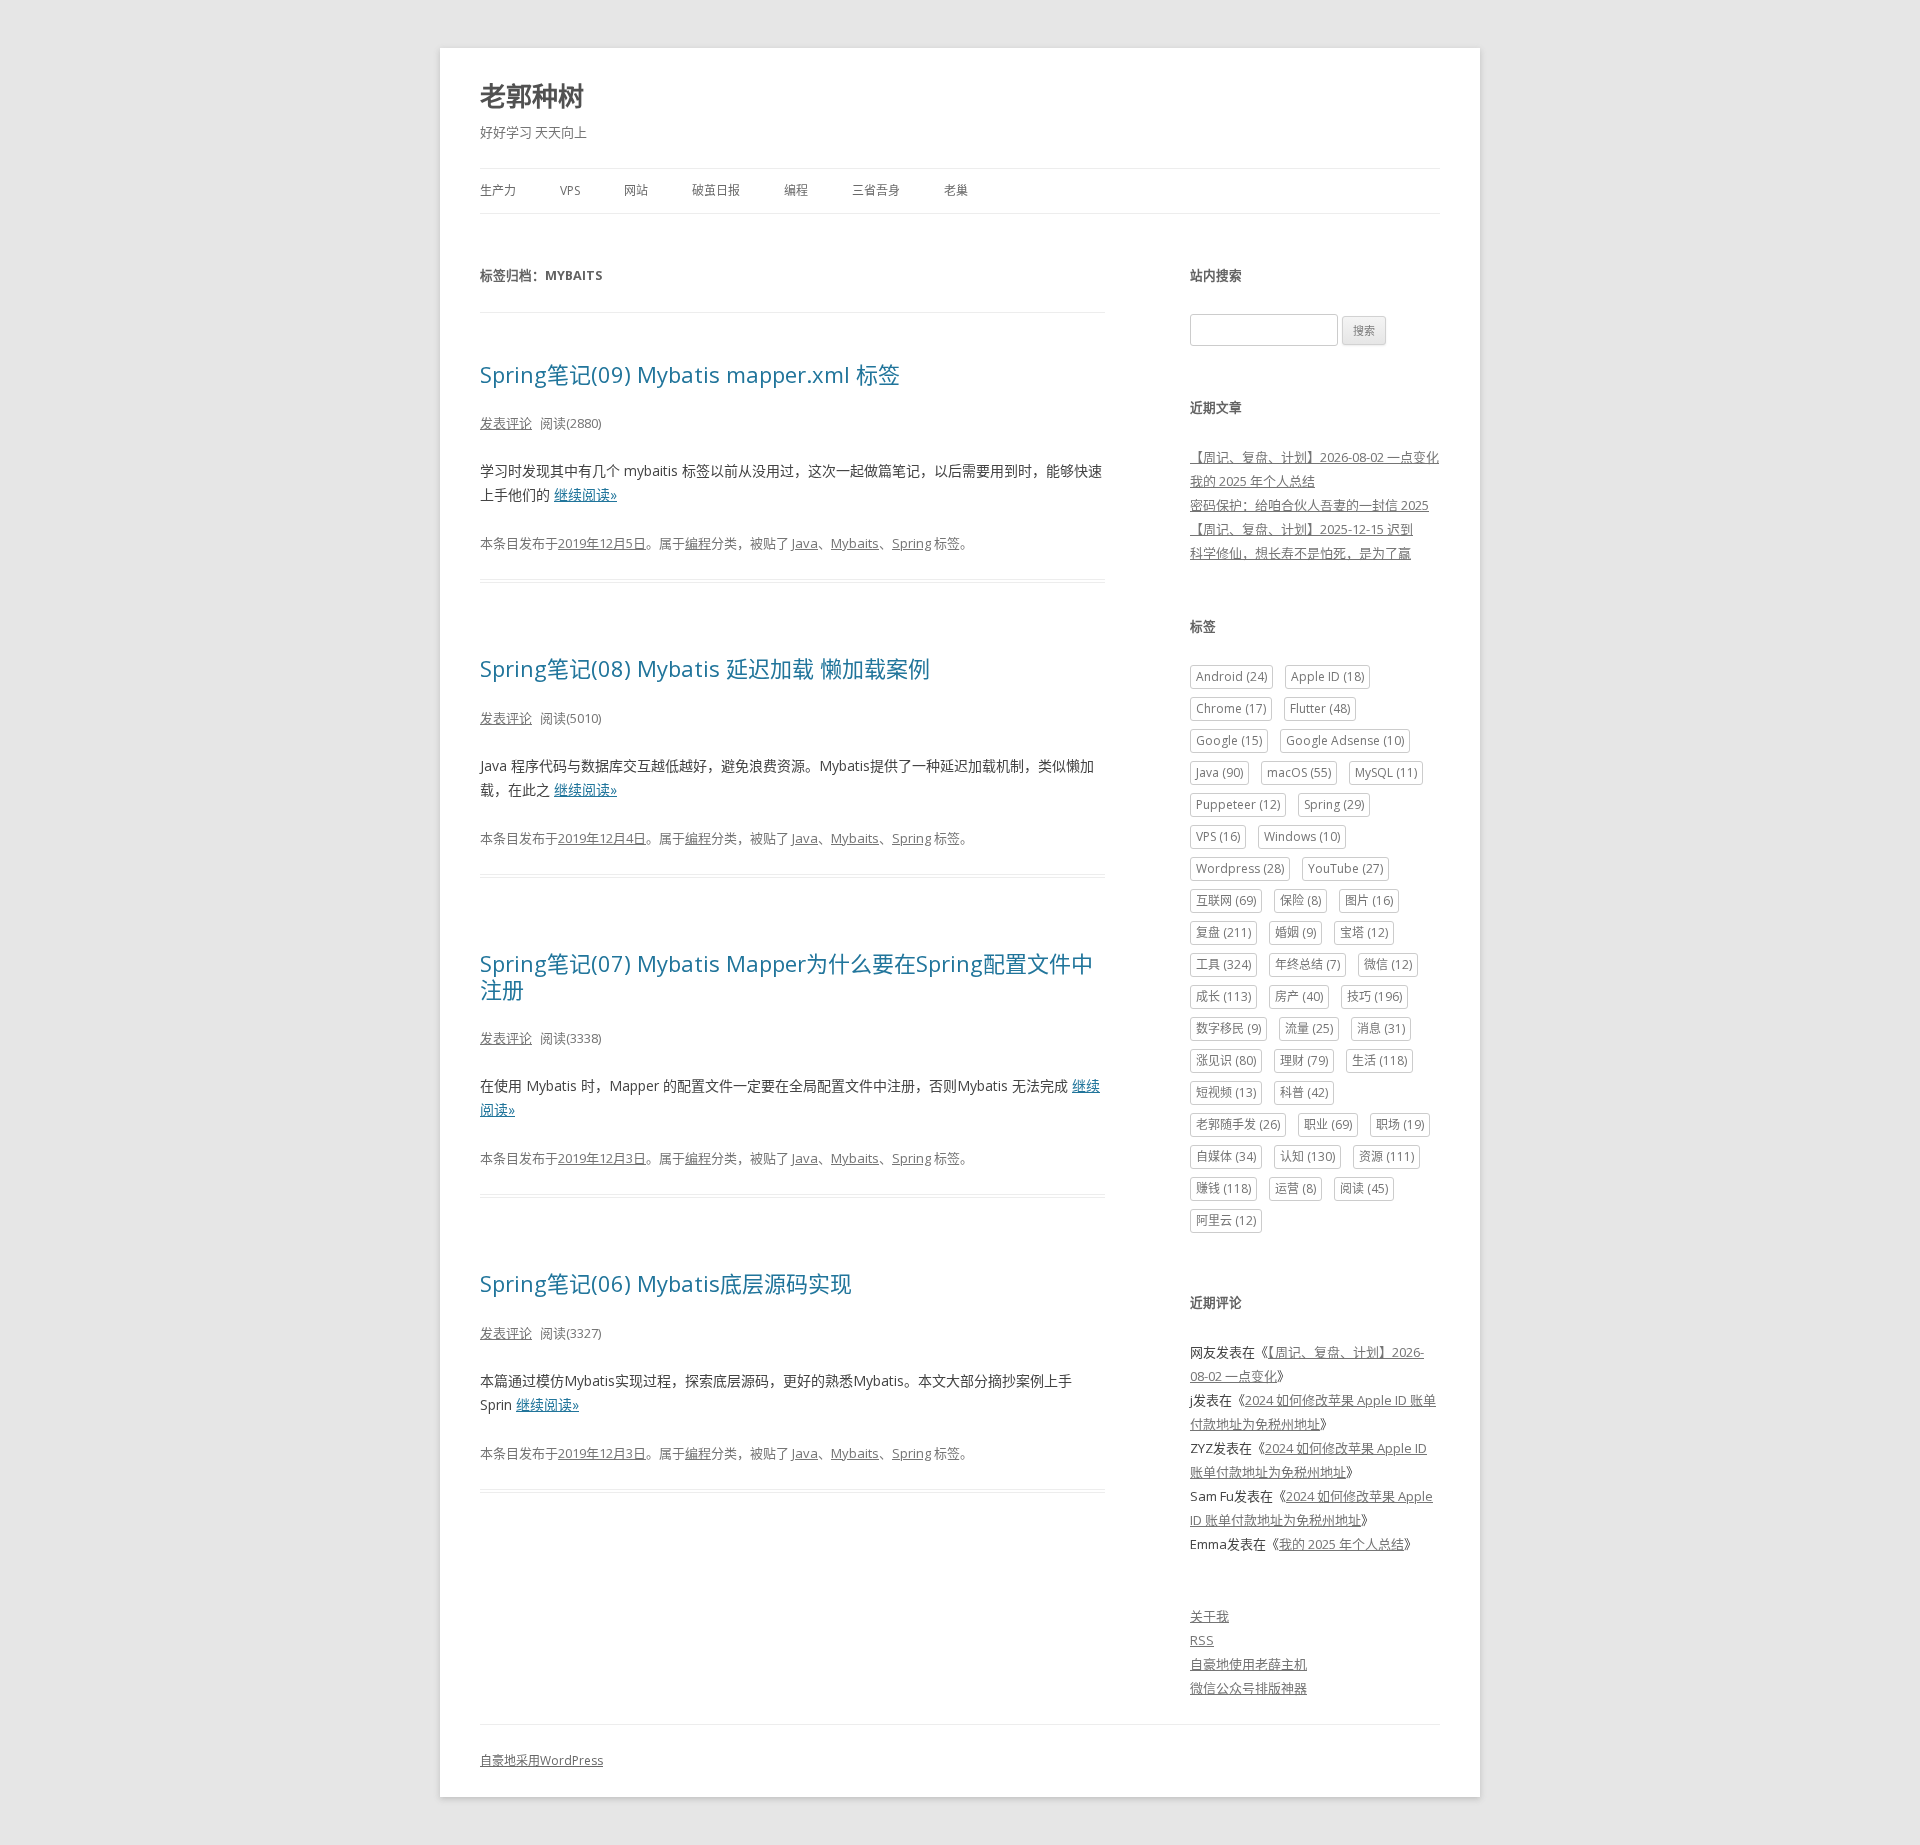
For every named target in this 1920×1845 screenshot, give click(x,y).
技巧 (1374, 996)
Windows (1302, 836)
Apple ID (1327, 676)
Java (805, 543)
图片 (1369, 900)
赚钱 (1223, 1188)
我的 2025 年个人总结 (1252, 481)
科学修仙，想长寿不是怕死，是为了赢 (1300, 553)
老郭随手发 (1238, 1124)
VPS (570, 190)
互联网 (1226, 900)
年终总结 (1307, 964)
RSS (1202, 1640)
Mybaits (855, 543)
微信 (1388, 964)
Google (1229, 740)
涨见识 (1226, 1060)
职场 (1400, 1124)
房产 (1299, 996)
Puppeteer (1238, 804)
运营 (1295, 1188)
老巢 (956, 190)
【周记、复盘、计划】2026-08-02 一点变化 (1314, 457)
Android (1231, 676)
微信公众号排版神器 (1248, 1688)
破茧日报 (716, 190)
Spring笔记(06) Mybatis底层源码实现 (666, 1283)
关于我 (1209, 1616)
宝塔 (1364, 932)
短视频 (1226, 1092)
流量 (1309, 1028)
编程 (796, 190)
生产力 (498, 190)
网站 (636, 190)
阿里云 (1226, 1220)
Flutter (1320, 708)
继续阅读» (585, 494)
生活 (1379, 1060)
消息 (1381, 1028)
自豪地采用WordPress (541, 1760)
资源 (1386, 1156)
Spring (911, 543)
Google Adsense (1345, 740)
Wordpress (1240, 868)
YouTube (1345, 868)
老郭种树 (532, 96)
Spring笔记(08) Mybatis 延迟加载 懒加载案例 (705, 668)
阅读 (1364, 1188)
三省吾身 (876, 190)
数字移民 (1228, 1028)
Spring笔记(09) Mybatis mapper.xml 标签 (690, 374)
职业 (1328, 1124)
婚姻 (1295, 932)
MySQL (1386, 772)
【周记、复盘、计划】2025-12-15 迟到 (1301, 529)
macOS (1299, 772)
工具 (1223, 964)
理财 (1304, 1060)
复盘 (1223, 932)
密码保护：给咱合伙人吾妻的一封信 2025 (1309, 505)
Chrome (1231, 708)
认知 (1307, 1156)
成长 (1223, 996)
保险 (1300, 900)
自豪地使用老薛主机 (1248, 1664)
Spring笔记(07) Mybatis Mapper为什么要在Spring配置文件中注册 (786, 976)
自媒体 (1226, 1156)
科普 (1304, 1092)
